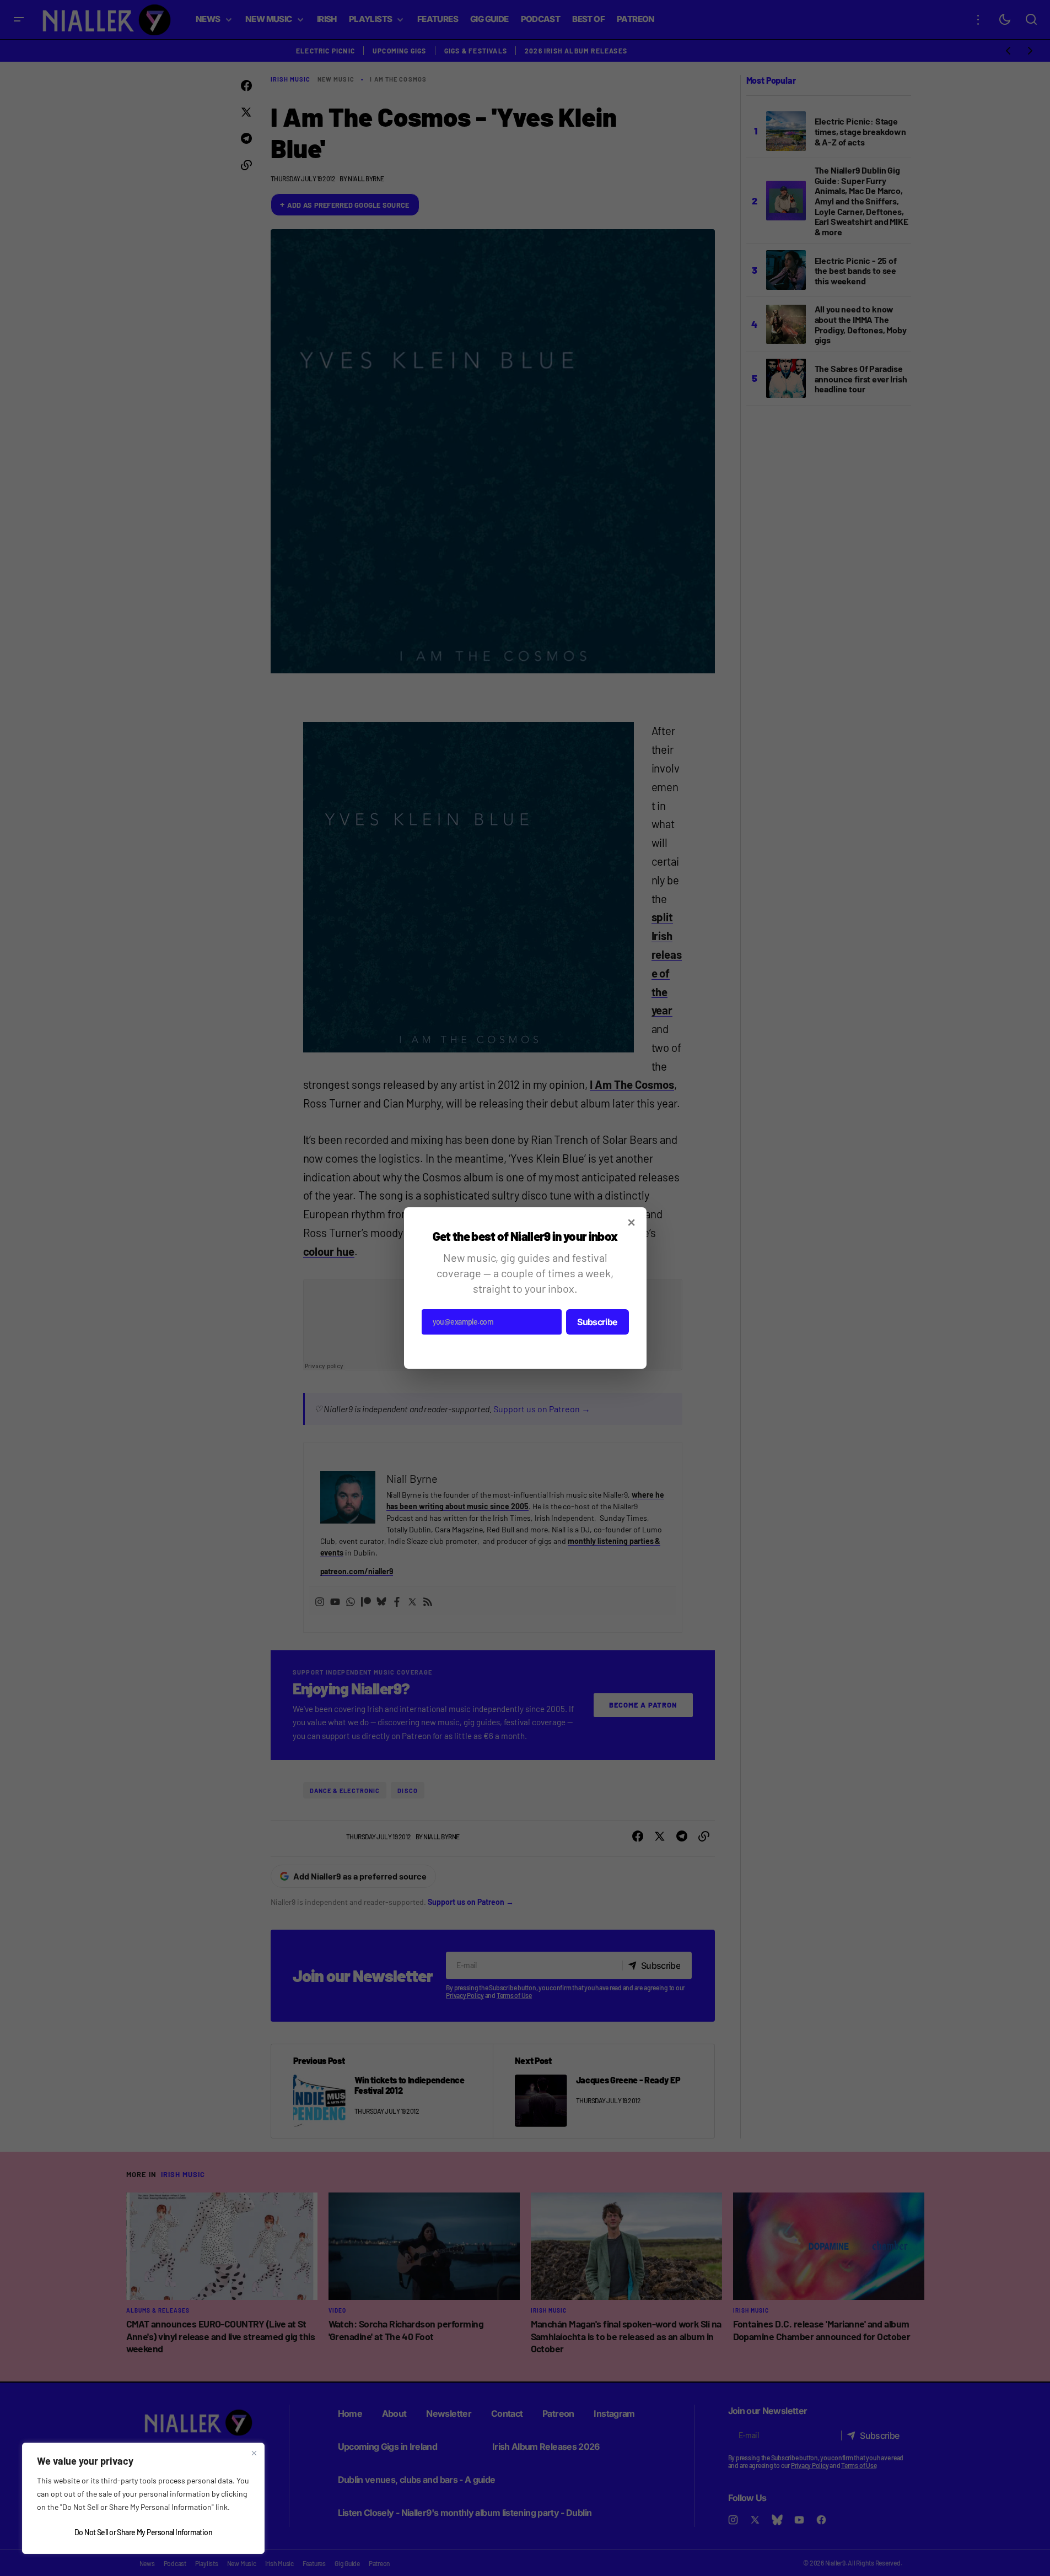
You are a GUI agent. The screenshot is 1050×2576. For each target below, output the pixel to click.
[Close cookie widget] (254, 2453)
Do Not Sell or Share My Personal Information (143, 2532)
